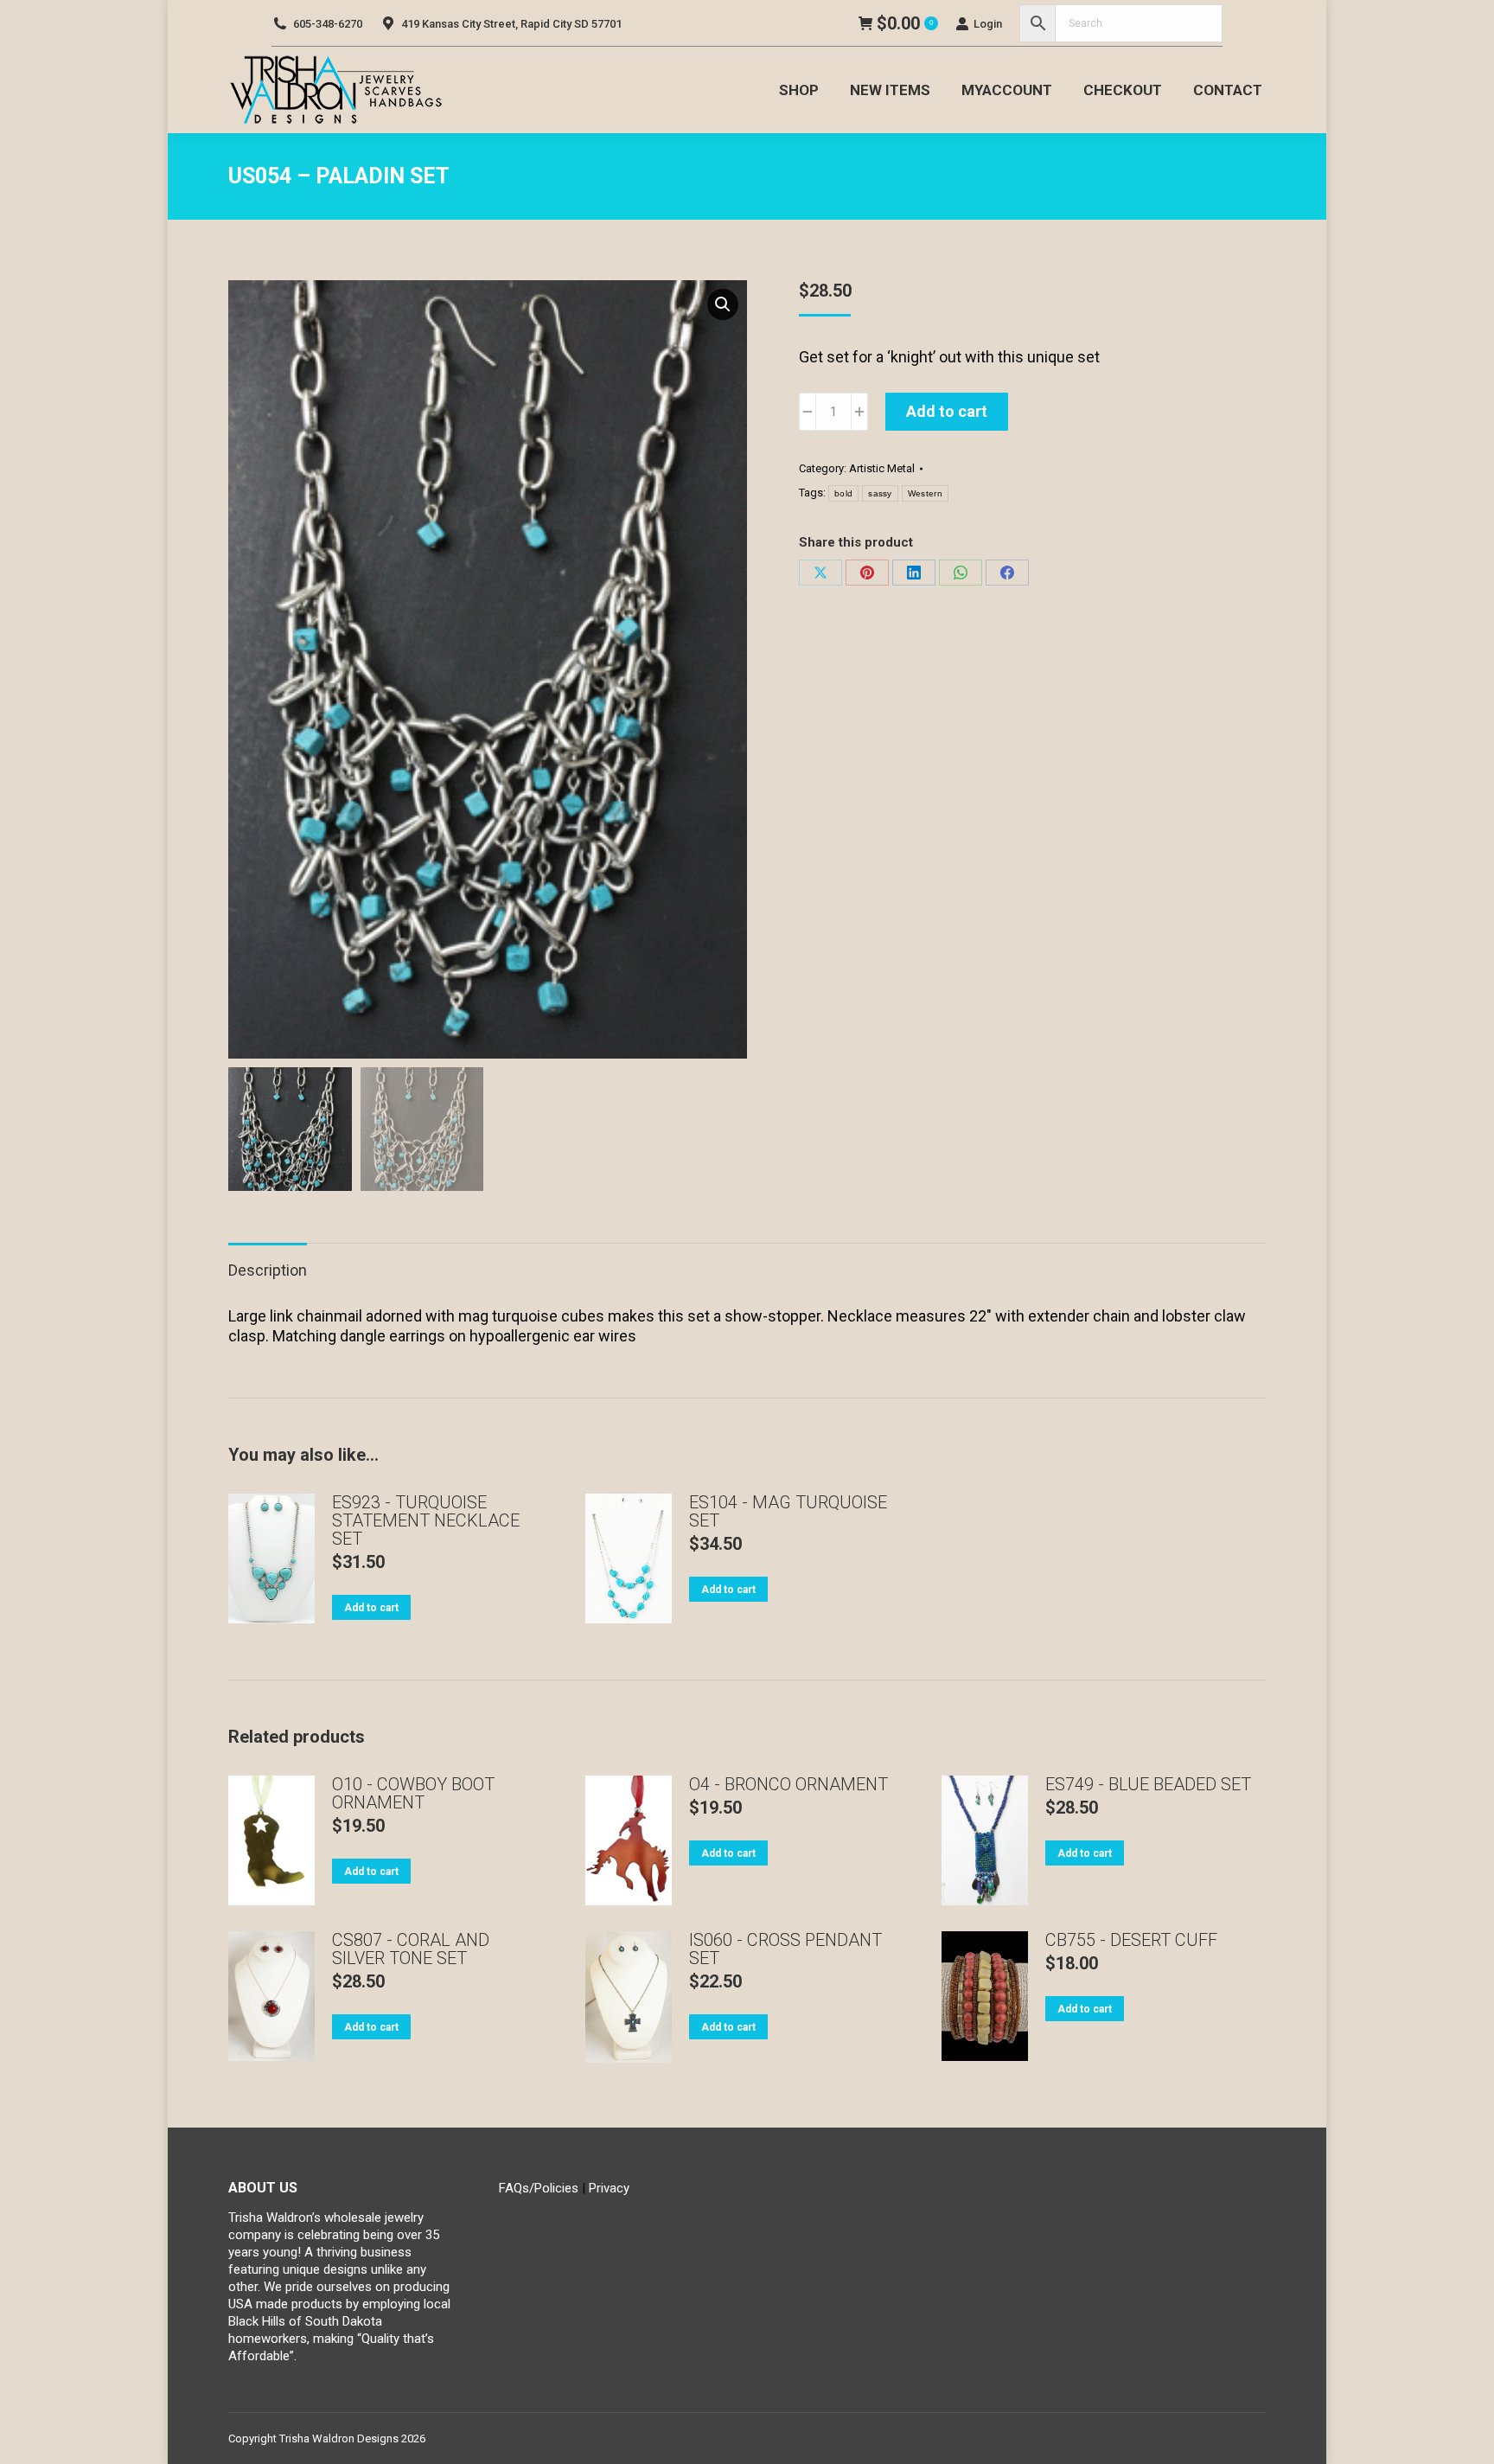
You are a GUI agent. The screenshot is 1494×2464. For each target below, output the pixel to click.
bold (843, 493)
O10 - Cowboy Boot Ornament (413, 1794)
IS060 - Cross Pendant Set (785, 1949)
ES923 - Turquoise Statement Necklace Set (426, 1521)
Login (988, 24)
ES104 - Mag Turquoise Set (788, 1512)
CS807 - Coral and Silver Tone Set (411, 1949)
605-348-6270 (328, 24)
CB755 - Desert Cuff (1131, 1940)
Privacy (609, 2188)
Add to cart (947, 411)
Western (925, 493)
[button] (723, 304)
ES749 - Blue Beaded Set (1148, 1785)
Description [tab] (268, 1270)
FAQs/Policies (539, 2188)
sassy (880, 493)
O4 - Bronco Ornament (788, 1785)
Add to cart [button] (371, 1608)
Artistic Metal (882, 468)
